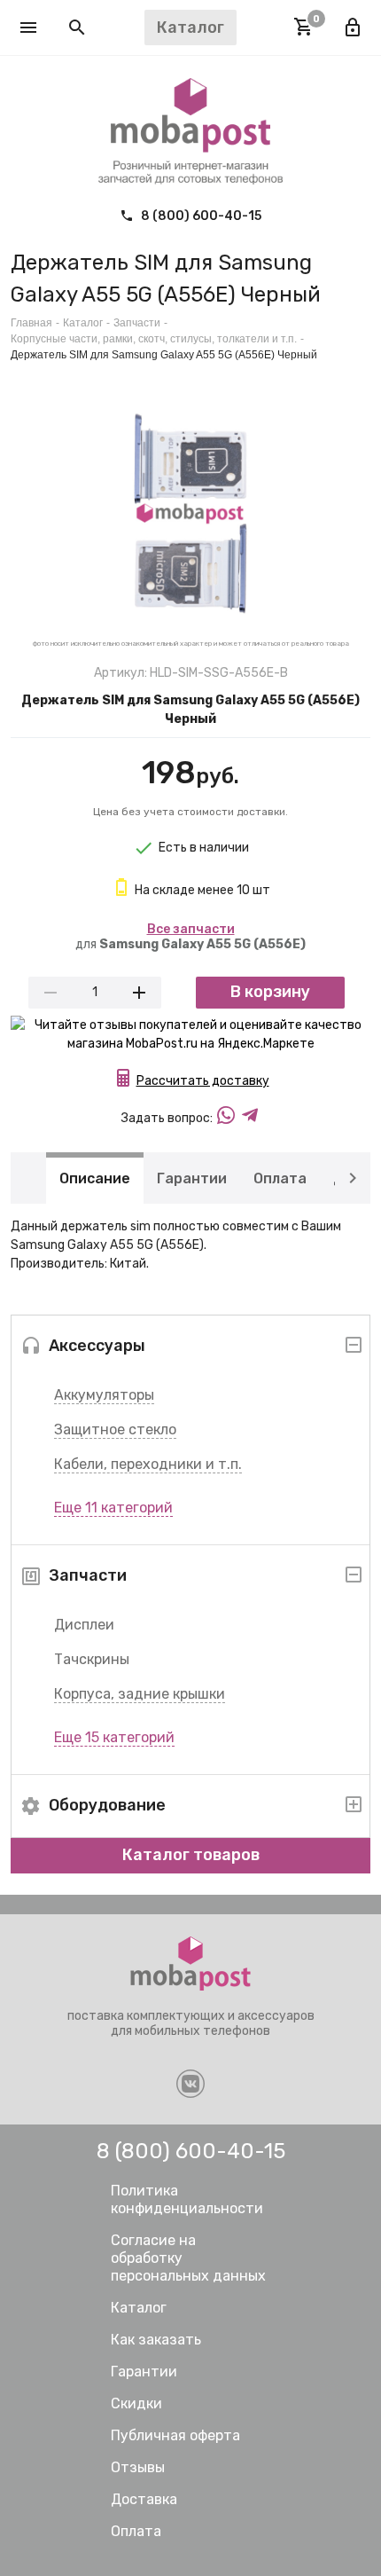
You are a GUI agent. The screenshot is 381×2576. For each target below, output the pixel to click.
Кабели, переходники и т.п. (148, 1464)
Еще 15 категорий (114, 1737)
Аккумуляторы (104, 1395)
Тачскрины (92, 1659)
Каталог (83, 323)
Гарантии (192, 1178)
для (190, 937)
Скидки (136, 2403)
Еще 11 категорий (113, 1508)
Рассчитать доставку (203, 1081)
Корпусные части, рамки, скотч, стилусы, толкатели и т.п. (154, 339)
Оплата (280, 1178)
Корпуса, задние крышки (140, 1694)
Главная (31, 323)
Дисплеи (84, 1625)
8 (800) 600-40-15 (200, 216)
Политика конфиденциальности (187, 2199)
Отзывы (138, 2467)
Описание (95, 1178)
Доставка (144, 2499)
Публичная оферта (175, 2435)
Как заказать (156, 2340)
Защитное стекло (115, 1429)
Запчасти (137, 323)
